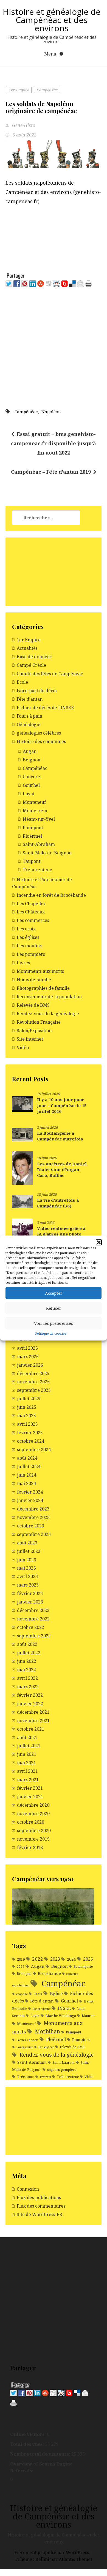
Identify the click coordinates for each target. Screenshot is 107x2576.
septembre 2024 (34, 1449)
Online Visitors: (29, 2434)
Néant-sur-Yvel (39, 819)
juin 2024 (27, 1475)
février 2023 (30, 1593)
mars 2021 (28, 1780)
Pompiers (81, 2040)
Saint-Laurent (64, 2063)
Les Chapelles (31, 904)
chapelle (22, 1994)
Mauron (88, 2016)
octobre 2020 (31, 1822)
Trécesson (26, 2077)
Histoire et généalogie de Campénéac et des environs (52, 20)
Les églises (28, 937)
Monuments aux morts (40, 971)
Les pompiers (31, 954)
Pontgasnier (25, 2047)
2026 (21, 1967)
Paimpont (33, 828)
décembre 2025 (33, 1373)
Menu (51, 54)
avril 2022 (27, 1678)
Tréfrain (45, 2077)
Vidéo (23, 1047)
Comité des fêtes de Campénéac (50, 674)
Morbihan (47, 2031)
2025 (88, 1959)
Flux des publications (39, 2197)
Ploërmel (32, 836)
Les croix (26, 929)
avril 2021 (27, 1771)
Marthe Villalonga (61, 2016)
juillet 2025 (29, 1399)
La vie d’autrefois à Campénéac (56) (58, 1203)
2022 (38, 1959)
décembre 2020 (33, 1805)
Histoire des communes (41, 741)
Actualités (27, 648)
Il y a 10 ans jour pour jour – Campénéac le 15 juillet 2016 (62, 1105)
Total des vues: (28, 2444)
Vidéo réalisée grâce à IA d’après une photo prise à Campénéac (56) (62, 1234)
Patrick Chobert (27, 2040)
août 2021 (27, 1737)
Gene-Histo (23, 125)
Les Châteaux (31, 912)
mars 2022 (28, 1687)
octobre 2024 (31, 1441)
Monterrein (35, 811)
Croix (38, 1994)
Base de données (34, 657)
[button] (99, 1242)
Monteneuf (34, 802)
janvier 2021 (30, 1797)
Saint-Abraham (39, 844)
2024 (71, 1959)
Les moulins (29, 946)
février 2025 (30, 1433)
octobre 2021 (31, 1729)
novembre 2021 (33, 1721)
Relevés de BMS (33, 1005)
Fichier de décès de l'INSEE (45, 708)
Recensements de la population (49, 997)
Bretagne (24, 1974)
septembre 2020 (34, 1830)
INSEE (64, 2008)
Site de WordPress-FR (39, 2214)
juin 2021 (27, 1754)
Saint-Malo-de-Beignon (47, 853)
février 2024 (30, 1492)
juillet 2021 (29, 1746)
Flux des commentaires (41, 2206)
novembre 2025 (33, 1382)
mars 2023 (28, 1585)
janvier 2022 (30, 1704)
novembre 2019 (33, 1839)
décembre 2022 (33, 1610)
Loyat (29, 794)
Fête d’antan (30, 699)
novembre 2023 (33, 1517)
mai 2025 (26, 1416)
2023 (55, 1959)
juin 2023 (27, 1560)
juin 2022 (27, 1661)
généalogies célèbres (39, 733)
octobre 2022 (31, 1627)
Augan (30, 751)
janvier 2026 (30, 1365)
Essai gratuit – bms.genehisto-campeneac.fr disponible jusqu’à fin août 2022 (54, 443)
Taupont (32, 861)
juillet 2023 (29, 1551)
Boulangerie (83, 1967)
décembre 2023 (33, 1509)
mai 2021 (26, 1763)
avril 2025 (27, 1424)
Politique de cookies (51, 1333)
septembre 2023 (34, 1534)
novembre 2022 (33, 1619)
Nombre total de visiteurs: (41, 2454)
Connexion (28, 2189)
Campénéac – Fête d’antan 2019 (51, 472)
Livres (23, 963)
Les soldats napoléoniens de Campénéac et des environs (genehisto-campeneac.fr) (53, 192)
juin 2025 (27, 1407)
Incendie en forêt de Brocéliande (51, 895)
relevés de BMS (72, 2047)
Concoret (32, 777)
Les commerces (33, 920)
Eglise (56, 1993)
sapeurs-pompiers (62, 2070)
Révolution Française (39, 1022)
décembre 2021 (33, 1712)
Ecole (22, 682)
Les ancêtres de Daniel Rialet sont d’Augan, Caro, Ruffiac (62, 1170)
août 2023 (27, 1543)
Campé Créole (31, 665)
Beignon (32, 760)
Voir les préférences (54, 1323)
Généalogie (29, 724)
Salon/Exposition (34, 1031)
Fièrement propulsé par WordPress (52, 2552)
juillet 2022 (29, 1653)
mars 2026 (28, 1357)
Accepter (54, 1293)
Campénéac (47, 90)
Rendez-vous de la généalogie (48, 1014)
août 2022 (27, 1644)
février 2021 (30, 1788)
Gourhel (31, 785)
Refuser (54, 1308)
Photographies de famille (43, 988)
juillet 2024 (29, 1466)
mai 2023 (26, 1568)
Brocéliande (49, 1973)
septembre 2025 (34, 1390)
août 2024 (27, 1458)
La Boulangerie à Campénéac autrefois (60, 1136)
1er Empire (19, 90)
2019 (21, 1959)
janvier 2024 (30, 1500)
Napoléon (51, 412)
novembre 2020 (33, 1814)
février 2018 (30, 1847)
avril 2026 (27, 1348)
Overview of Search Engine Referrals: (41, 2467)
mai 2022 (26, 1670)
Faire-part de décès (37, 691)
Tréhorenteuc (37, 870)
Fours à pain (29, 716)
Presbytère (46, 2047)
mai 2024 (26, 1483)
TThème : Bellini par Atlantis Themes (54, 2559)
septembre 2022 (34, 1636)
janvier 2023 (30, 1602)
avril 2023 (27, 1576)
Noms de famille (34, 980)
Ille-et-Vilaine (41, 2009)
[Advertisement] (54, 239)
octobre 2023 (31, 1526)
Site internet (30, 1039)
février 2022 (30, 1695)
